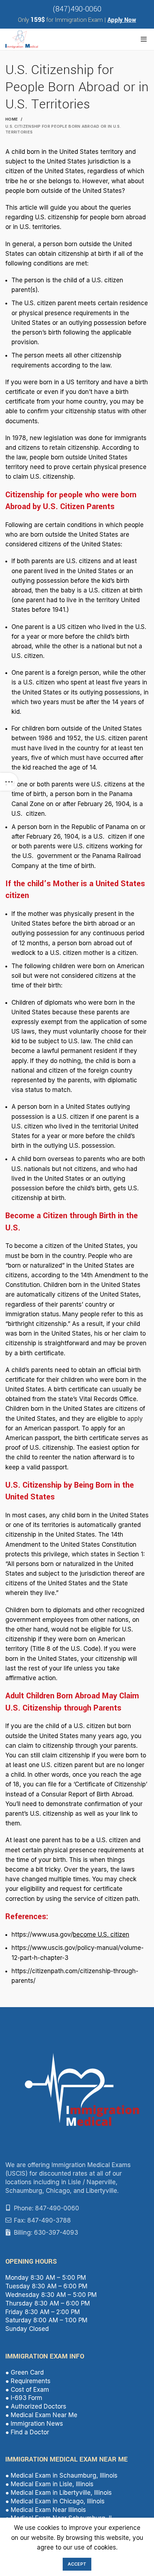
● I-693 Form (24, 2398)
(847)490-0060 (77, 9)
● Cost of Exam (27, 2390)
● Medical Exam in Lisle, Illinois (49, 2484)
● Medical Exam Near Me (41, 2415)
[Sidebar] (9, 782)
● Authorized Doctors (36, 2406)
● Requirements (28, 2381)
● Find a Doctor (27, 2432)
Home (12, 119)
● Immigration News (34, 2424)
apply (135, 1419)
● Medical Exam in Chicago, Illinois (55, 2501)
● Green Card (25, 2372)
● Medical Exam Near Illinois (46, 2510)
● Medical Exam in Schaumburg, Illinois (61, 2475)
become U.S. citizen (101, 1935)
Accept (77, 2564)
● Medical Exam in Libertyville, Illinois (59, 2493)
